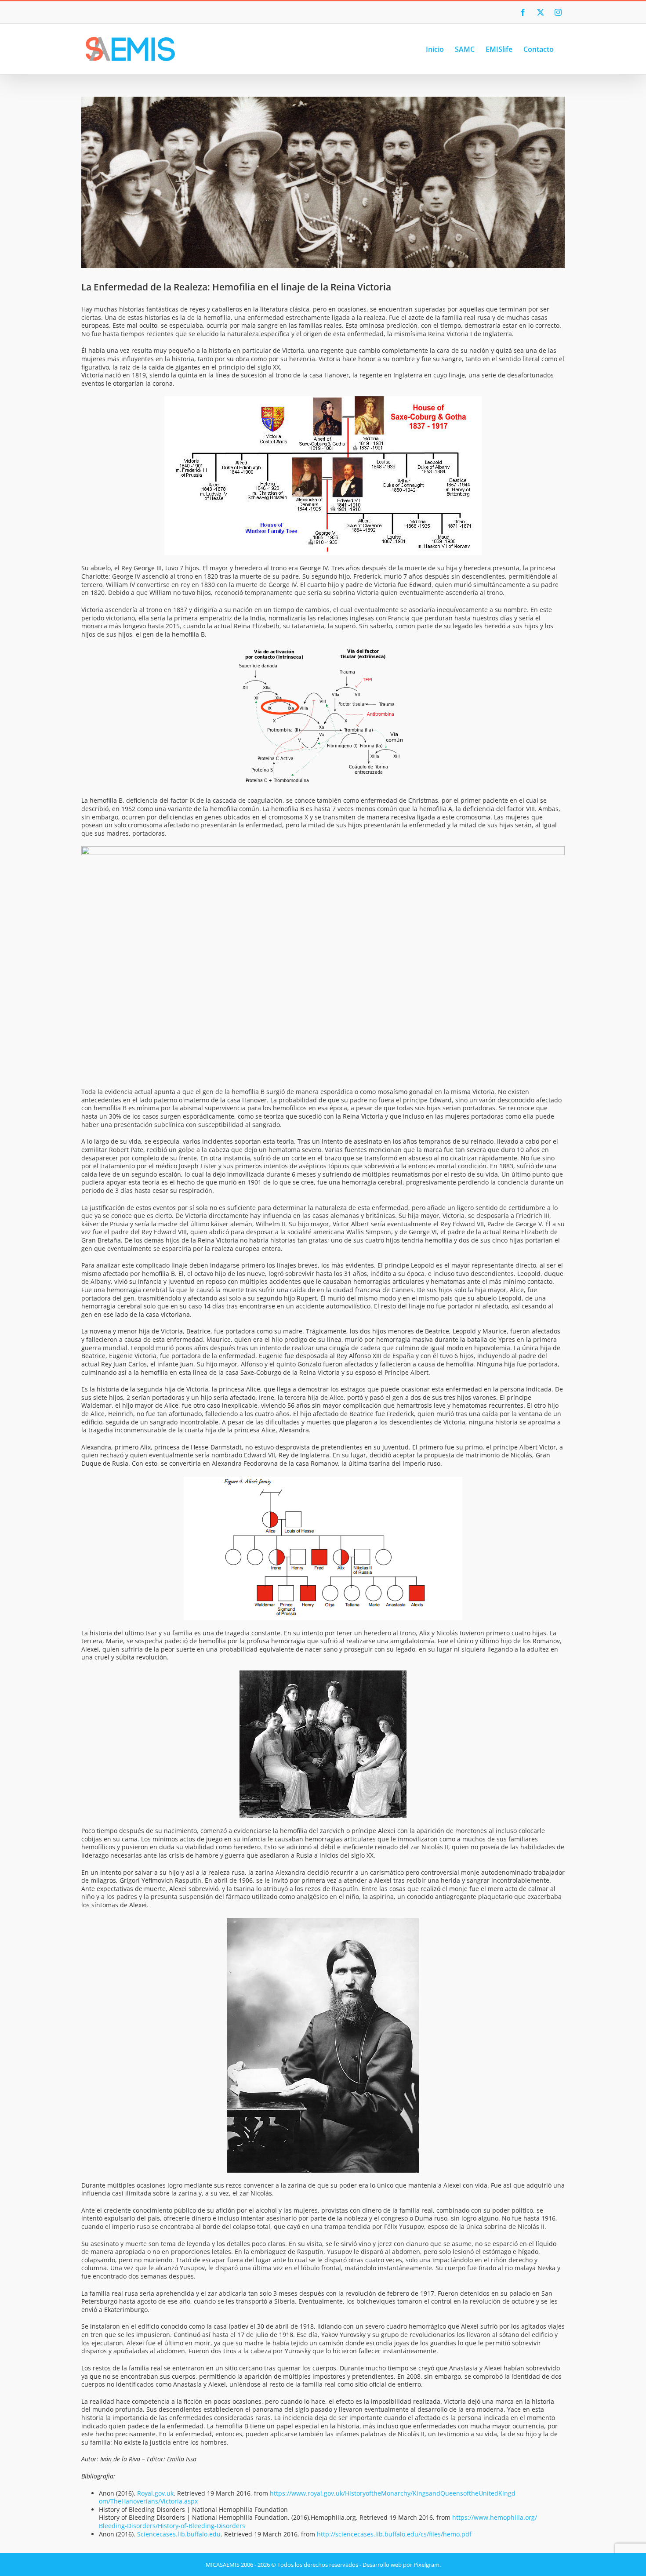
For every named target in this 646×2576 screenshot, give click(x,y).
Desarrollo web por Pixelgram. (402, 2565)
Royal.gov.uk (155, 2493)
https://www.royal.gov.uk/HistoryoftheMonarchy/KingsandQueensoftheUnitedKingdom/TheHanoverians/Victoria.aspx (307, 2497)
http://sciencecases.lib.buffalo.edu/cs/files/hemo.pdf (394, 2534)
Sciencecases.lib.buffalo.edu (179, 2534)
